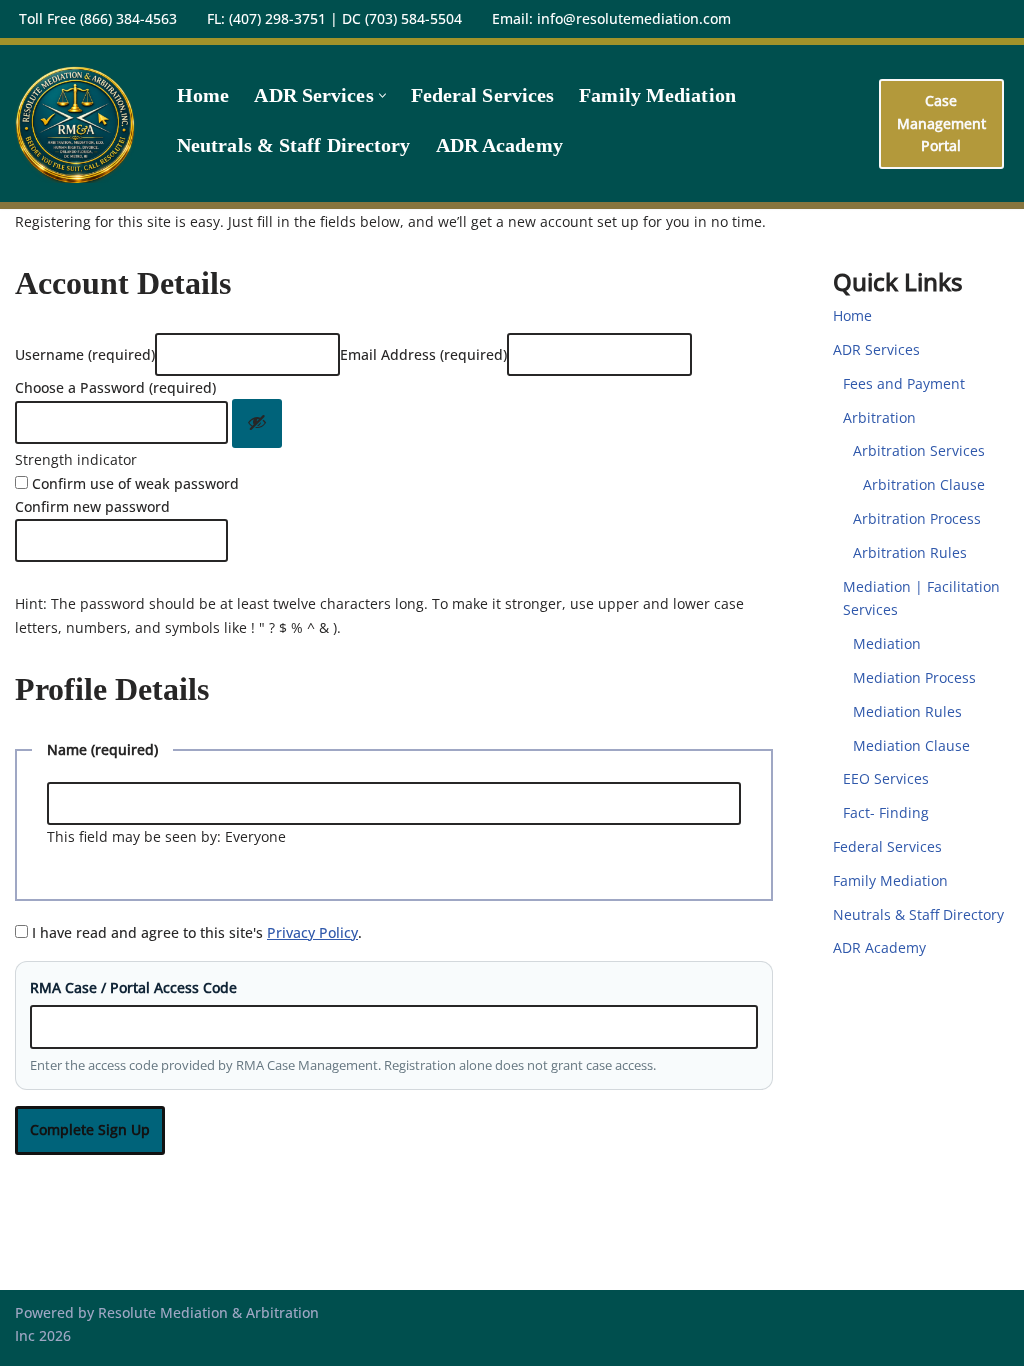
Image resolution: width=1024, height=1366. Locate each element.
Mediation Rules (907, 711)
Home (203, 95)
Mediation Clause (911, 745)
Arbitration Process (917, 518)
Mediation (887, 643)
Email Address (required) (423, 354)
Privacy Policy (312, 932)
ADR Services (876, 349)
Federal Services (483, 95)
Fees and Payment (904, 383)
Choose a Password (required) (115, 387)
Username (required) (85, 354)
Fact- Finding (886, 812)
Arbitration (879, 417)
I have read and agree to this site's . (195, 932)
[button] (382, 95)
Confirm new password (92, 506)
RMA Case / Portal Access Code (133, 987)
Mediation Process (914, 677)
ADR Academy (499, 145)
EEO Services (886, 778)
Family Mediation (657, 95)
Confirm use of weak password (133, 483)
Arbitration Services (919, 450)
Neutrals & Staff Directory (294, 145)
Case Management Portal (941, 123)
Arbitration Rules (910, 552)
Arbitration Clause (924, 484)
